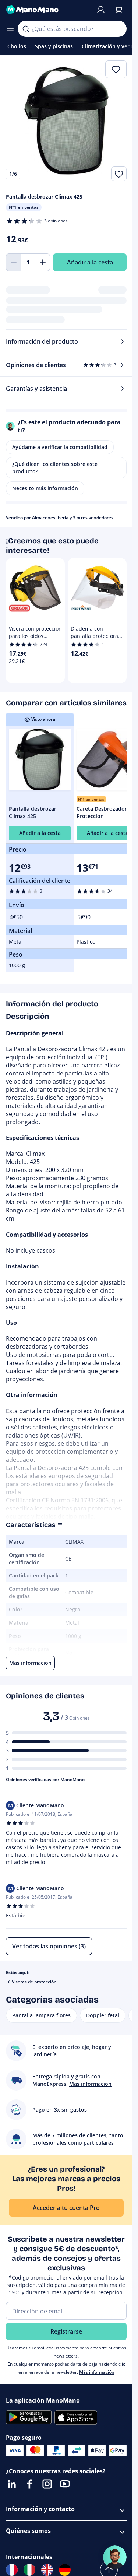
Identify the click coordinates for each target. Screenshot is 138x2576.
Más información (97, 2372)
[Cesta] (118, 10)
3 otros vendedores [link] (93, 518)
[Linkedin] (12, 2484)
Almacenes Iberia (50, 518)
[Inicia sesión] (101, 10)
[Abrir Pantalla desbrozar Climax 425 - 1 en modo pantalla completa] (66, 121)
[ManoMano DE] (65, 2570)
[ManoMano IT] (29, 2570)
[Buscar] (26, 29)
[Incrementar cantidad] (43, 262)
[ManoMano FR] (12, 2570)
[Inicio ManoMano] (48, 10)
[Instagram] (47, 2484)
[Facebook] (29, 2484)
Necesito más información (45, 488)
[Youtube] (65, 2484)
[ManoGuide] (115, 2557)
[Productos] (10, 29)
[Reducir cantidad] (13, 262)
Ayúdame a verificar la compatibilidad (60, 447)
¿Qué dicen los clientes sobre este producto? (55, 468)
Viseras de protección (34, 1982)
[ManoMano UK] (47, 2570)
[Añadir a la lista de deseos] (119, 174)
